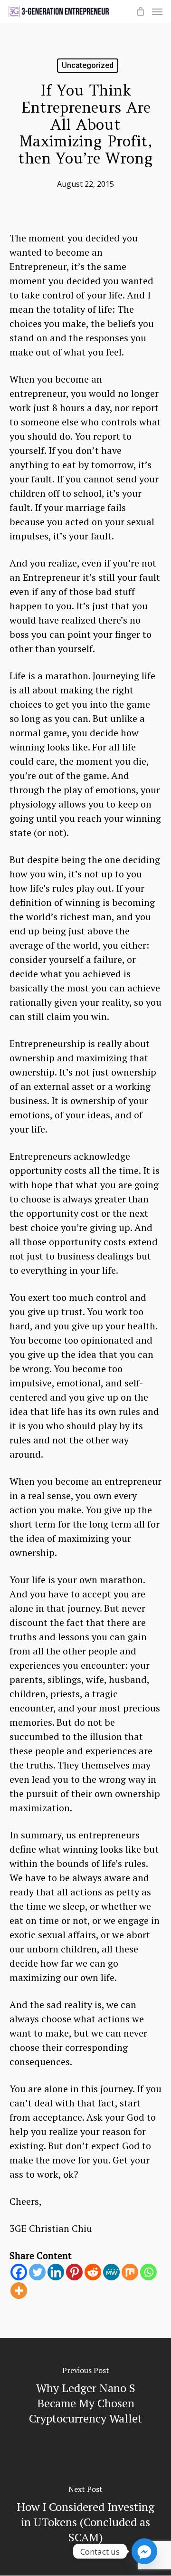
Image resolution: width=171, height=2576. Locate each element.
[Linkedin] (56, 2272)
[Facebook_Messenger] (144, 2551)
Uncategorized (88, 65)
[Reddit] (93, 2272)
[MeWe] (111, 2272)
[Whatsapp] (148, 2272)
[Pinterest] (74, 2272)
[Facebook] (19, 2272)
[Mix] (130, 2272)
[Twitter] (37, 2272)
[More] (19, 2291)
